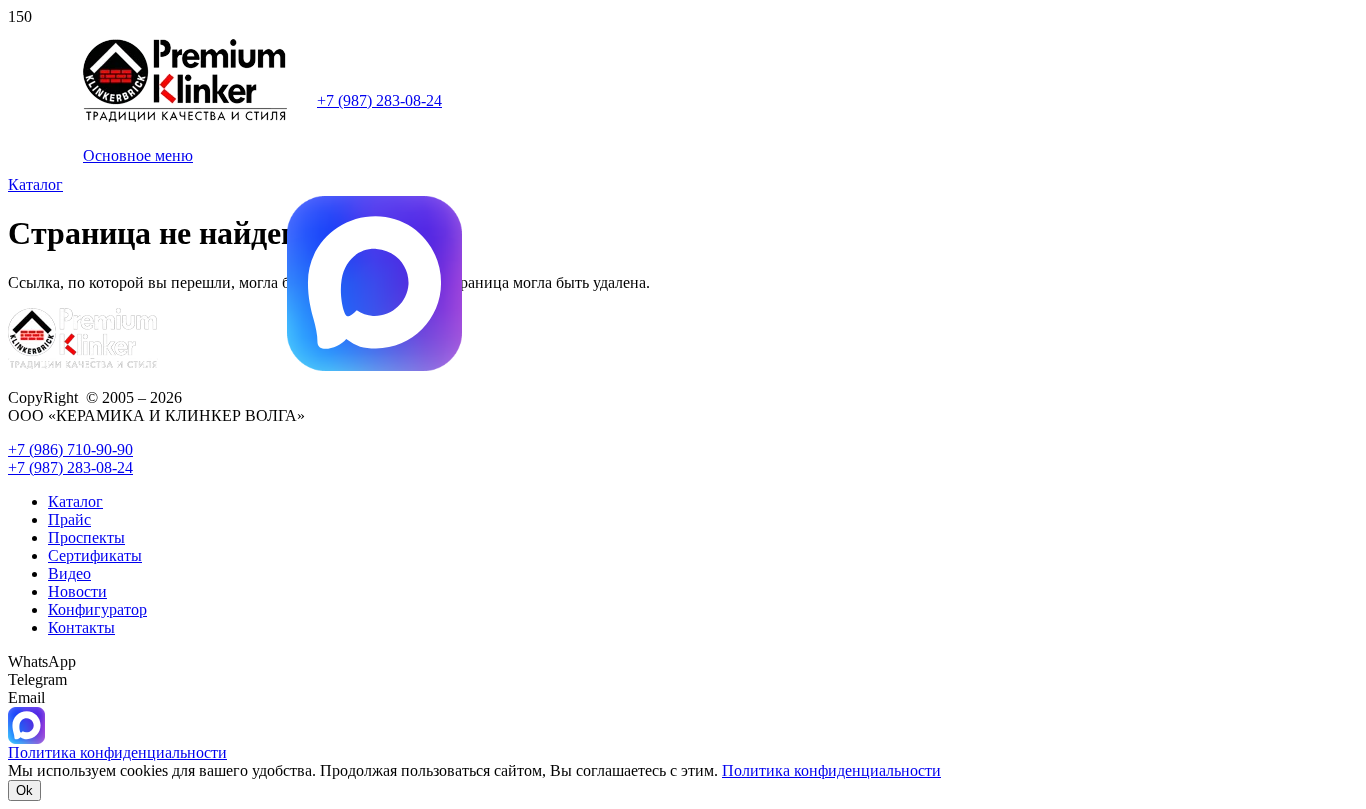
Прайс (69, 519)
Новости (77, 591)
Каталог (75, 501)
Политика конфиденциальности (831, 770)
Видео (69, 573)
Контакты (81, 627)
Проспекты (86, 537)
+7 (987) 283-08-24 (379, 100)
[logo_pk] (185, 117)
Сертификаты (95, 555)
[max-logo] (374, 365)
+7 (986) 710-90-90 (70, 449)
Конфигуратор (97, 609)
